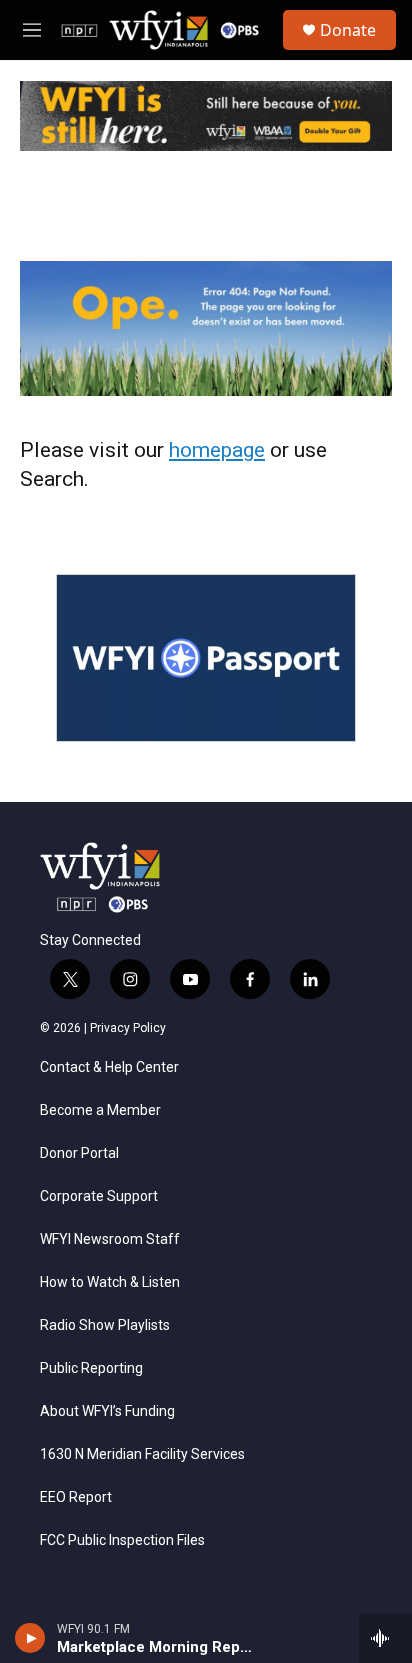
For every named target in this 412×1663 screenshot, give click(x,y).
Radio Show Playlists (105, 1325)
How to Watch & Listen (110, 1282)
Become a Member (100, 1110)
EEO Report (76, 1497)
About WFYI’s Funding (107, 1411)
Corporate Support (99, 1196)
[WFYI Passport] (206, 658)
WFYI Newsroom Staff (110, 1239)
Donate (348, 30)
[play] (30, 1638)
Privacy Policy (128, 1028)
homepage (217, 450)
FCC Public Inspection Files (122, 1540)
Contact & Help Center (109, 1067)
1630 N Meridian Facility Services (142, 1454)
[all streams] (385, 1638)
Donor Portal (79, 1153)
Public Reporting (91, 1368)
